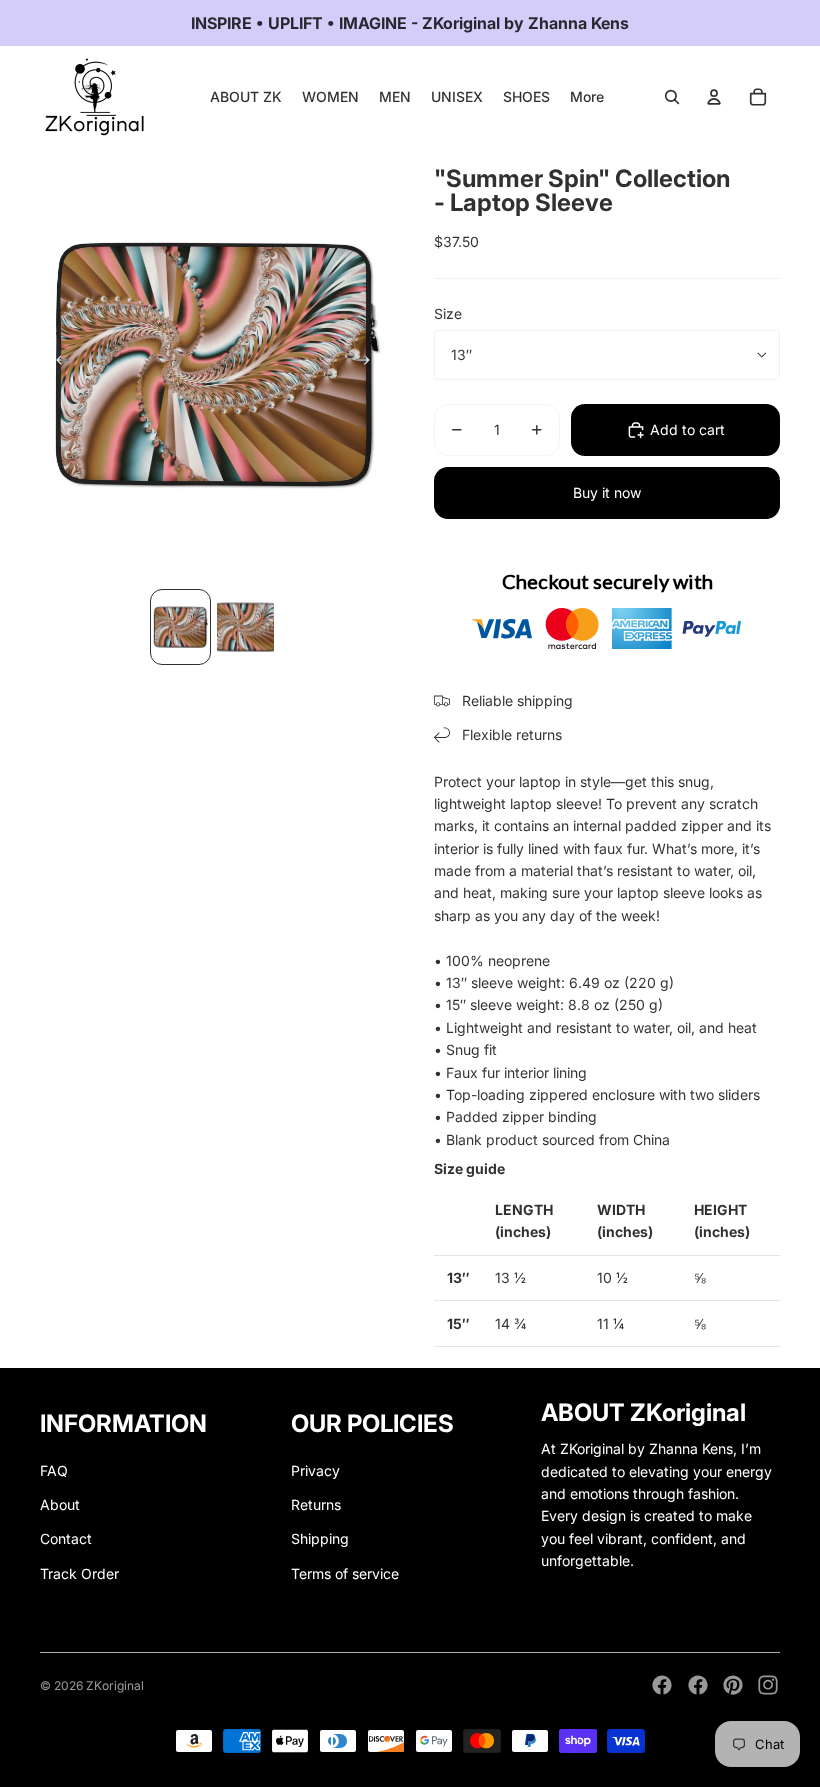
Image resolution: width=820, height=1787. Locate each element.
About (60, 1504)
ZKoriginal (115, 1685)
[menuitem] (587, 97)
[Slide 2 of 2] (245, 627)
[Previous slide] (56, 364)
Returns (316, 1504)
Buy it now (607, 492)
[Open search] (672, 97)
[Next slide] (369, 364)
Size (448, 313)
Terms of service (345, 1573)
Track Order (79, 1573)
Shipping (320, 1538)
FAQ (54, 1470)
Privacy (315, 1470)
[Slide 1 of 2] (180, 627)
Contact (66, 1538)
